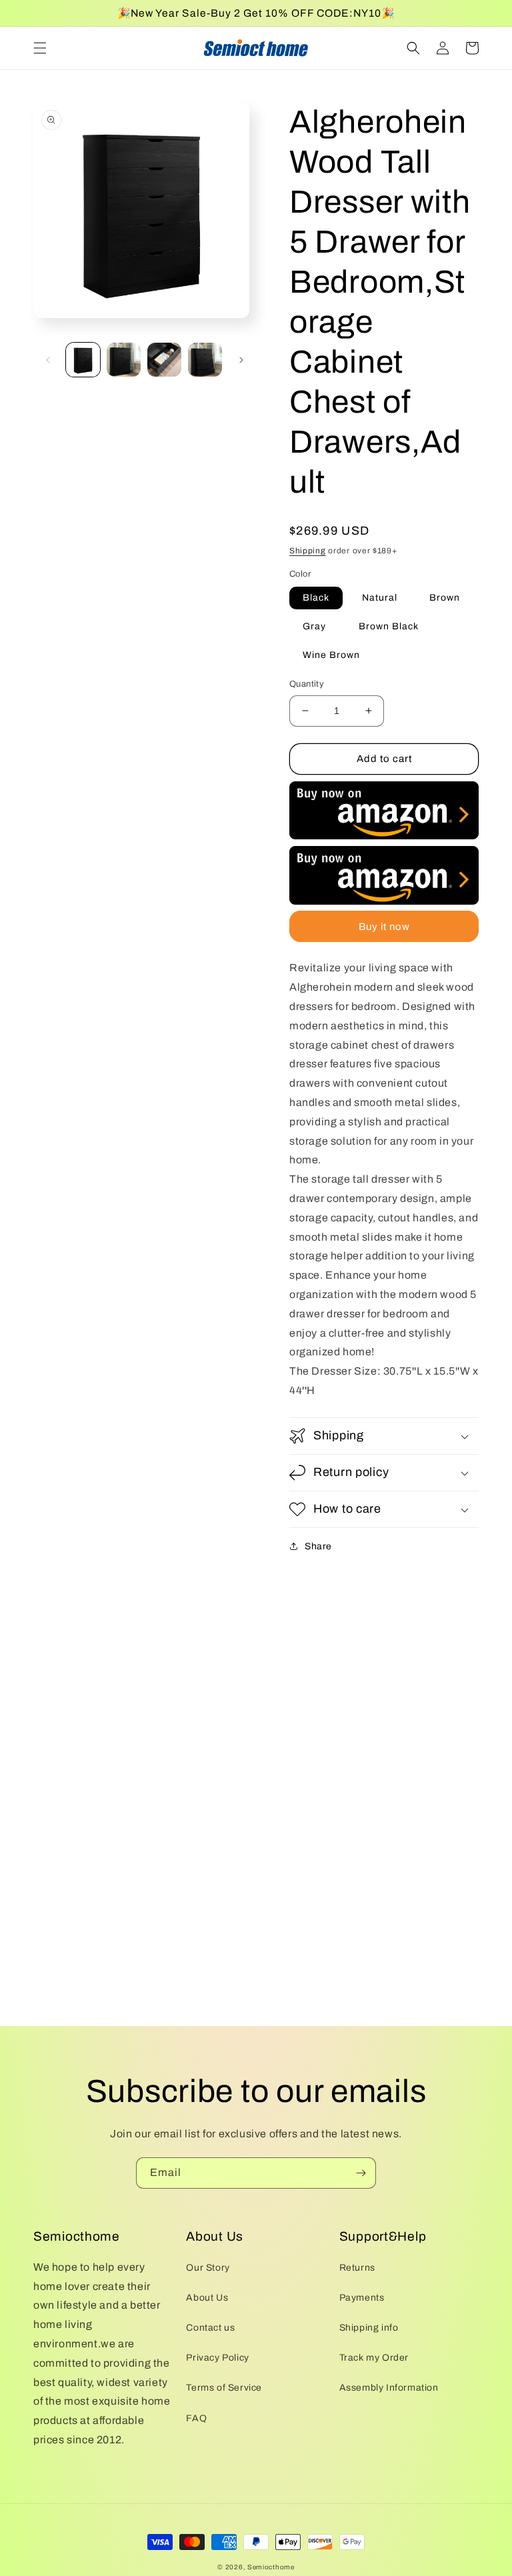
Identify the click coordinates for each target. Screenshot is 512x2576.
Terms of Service (224, 2388)
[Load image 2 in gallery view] (124, 360)
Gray (314, 626)
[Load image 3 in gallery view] (164, 360)
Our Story (208, 2268)
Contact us (210, 2328)
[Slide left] (48, 360)
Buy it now (384, 927)
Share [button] (318, 1546)
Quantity (307, 684)
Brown (445, 598)
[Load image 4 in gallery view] (205, 360)
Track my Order (374, 2358)
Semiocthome (271, 2567)
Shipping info (369, 2328)
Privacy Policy (217, 2358)
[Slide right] (241, 360)
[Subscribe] (361, 2173)
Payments (362, 2298)
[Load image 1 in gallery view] (83, 360)
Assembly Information (389, 2388)
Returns (357, 2268)
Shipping (308, 551)
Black (316, 598)
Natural (380, 598)
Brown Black (389, 626)
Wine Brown (331, 655)
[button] (40, 48)
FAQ (196, 2418)
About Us (207, 2298)
